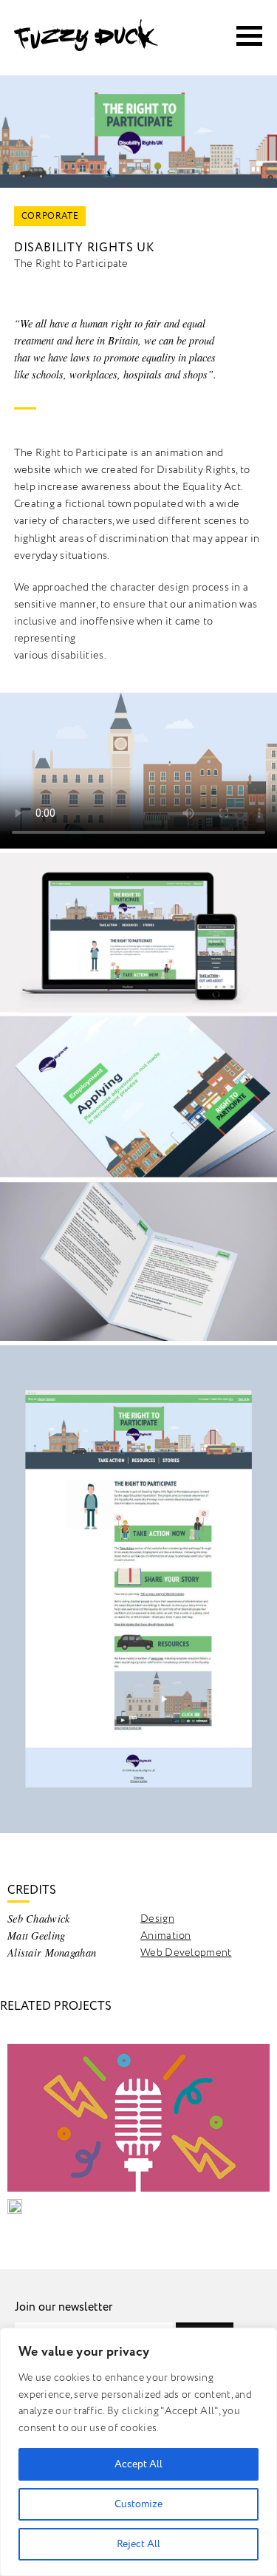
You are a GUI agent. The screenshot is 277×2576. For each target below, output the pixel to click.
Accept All (138, 2464)
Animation (166, 1936)
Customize (138, 2504)
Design (157, 1919)
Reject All (138, 2544)
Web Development (186, 1953)
